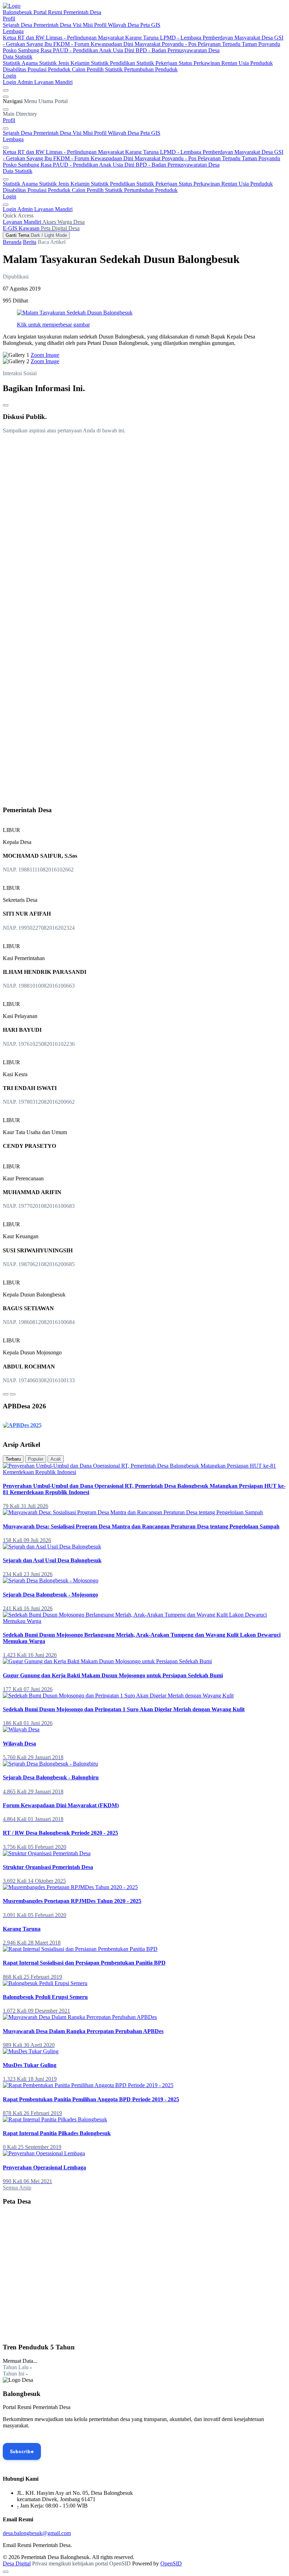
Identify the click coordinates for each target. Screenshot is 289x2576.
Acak (56, 1459)
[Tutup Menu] (6, 109)
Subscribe (22, 2451)
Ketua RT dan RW (24, 38)
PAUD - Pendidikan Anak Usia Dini (94, 50)
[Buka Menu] (6, 97)
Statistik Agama (21, 63)
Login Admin (19, 82)
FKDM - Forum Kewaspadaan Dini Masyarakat (107, 44)
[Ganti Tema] (6, 90)
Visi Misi (83, 25)
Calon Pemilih (88, 69)
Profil (9, 19)
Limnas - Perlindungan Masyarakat (85, 38)
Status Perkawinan (200, 63)
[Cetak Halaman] (6, 405)
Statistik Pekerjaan (158, 63)
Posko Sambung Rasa (28, 50)
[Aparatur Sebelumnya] (6, 1394)
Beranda (12, 242)
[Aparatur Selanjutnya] (13, 1394)
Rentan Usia (236, 63)
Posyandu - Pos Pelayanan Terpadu (202, 44)
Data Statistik (18, 57)
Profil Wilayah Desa (117, 25)
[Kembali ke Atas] (6, 2572)
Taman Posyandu (261, 44)
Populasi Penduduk (50, 69)
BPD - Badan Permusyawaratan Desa (178, 50)
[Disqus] (144, 528)
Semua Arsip (17, 2188)
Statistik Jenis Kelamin (65, 63)
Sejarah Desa (18, 25)
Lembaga (13, 31)
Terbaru (13, 1459)
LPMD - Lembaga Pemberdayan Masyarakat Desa (217, 38)
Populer (36, 1459)
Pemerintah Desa (53, 25)
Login (10, 76)
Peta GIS (150, 25)
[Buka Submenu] (6, 128)
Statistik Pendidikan (114, 63)
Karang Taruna (143, 38)
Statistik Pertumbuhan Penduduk (141, 69)
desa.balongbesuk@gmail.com (37, 2533)
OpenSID (171, 2563)
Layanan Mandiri (53, 82)
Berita (30, 242)
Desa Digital (17, 2563)
